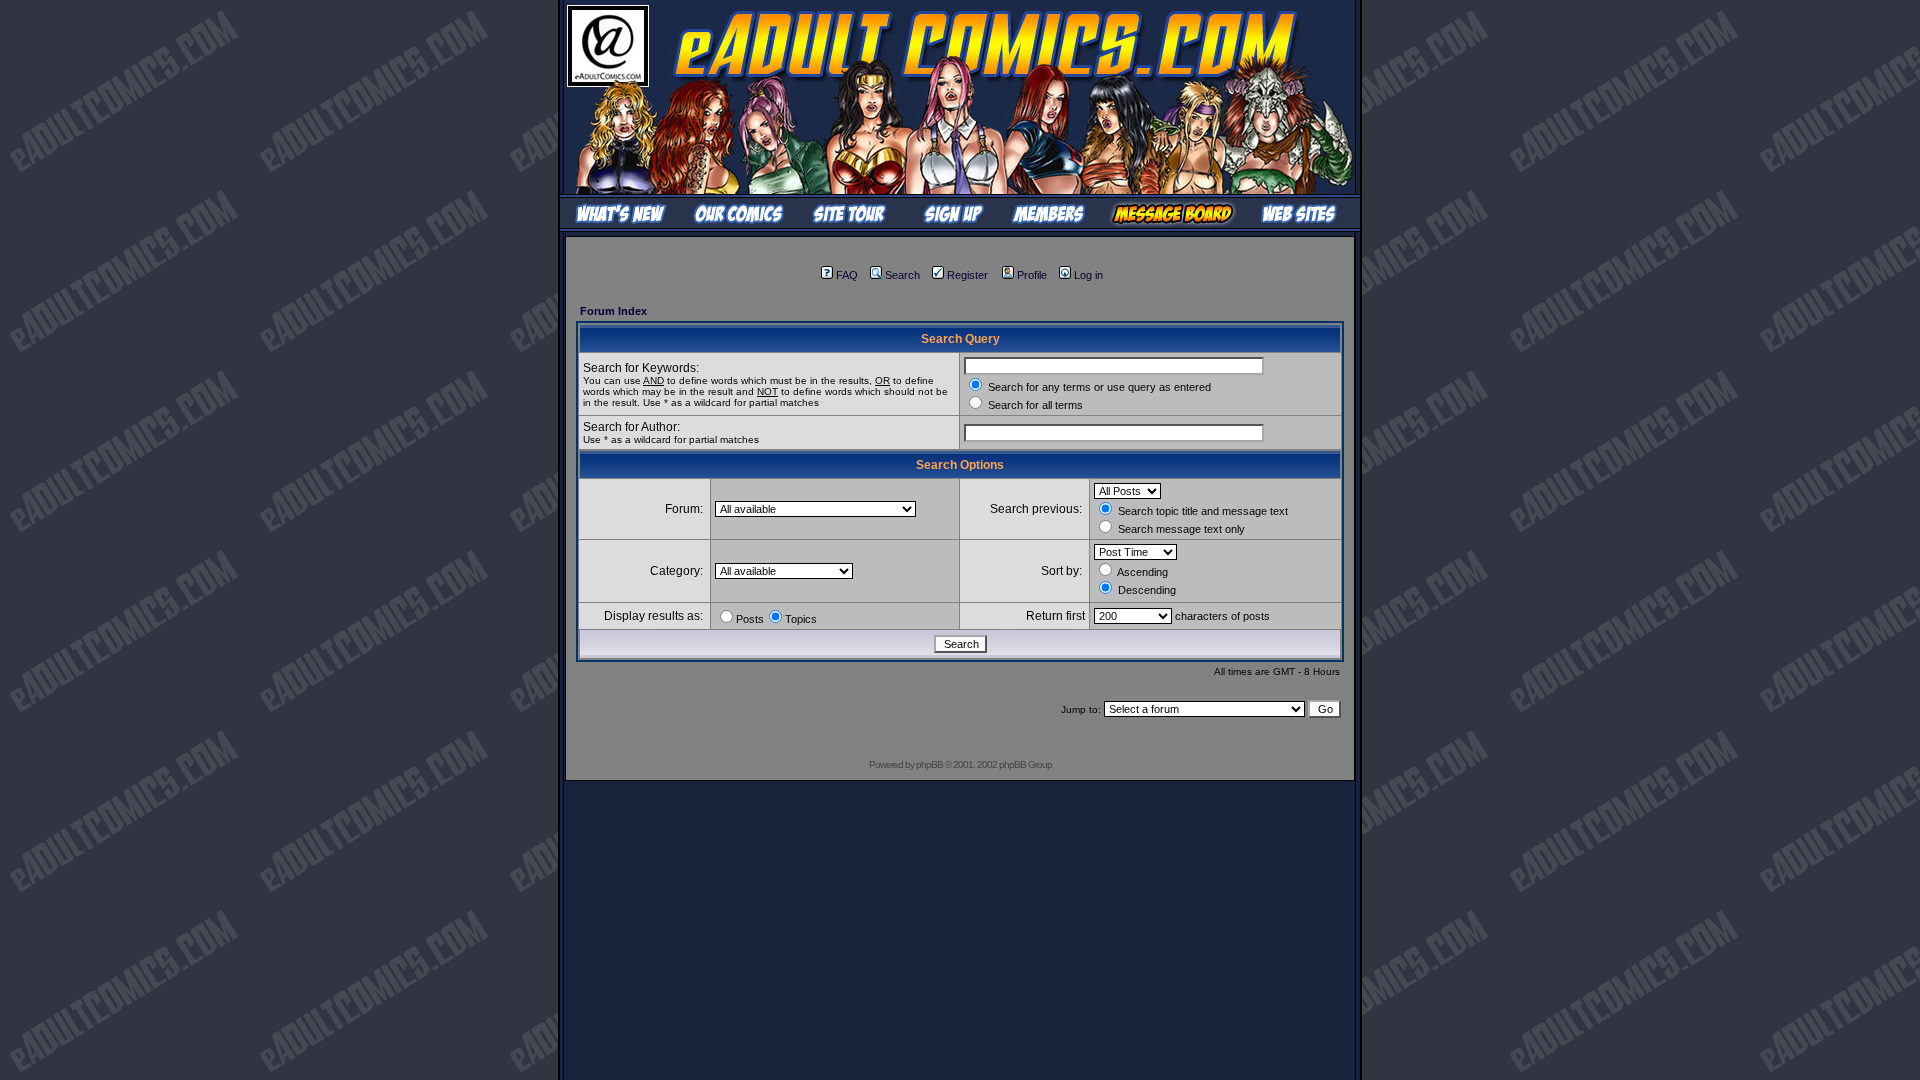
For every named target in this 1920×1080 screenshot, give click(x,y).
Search (902, 275)
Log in (1088, 275)
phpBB (929, 764)
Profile (1032, 275)
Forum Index (613, 311)
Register (967, 275)
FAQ (847, 275)
